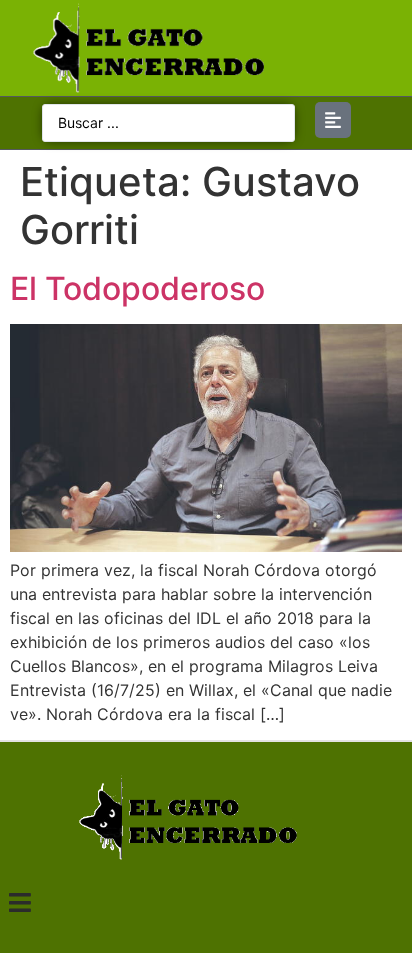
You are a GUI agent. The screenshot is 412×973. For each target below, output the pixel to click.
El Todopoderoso (137, 288)
